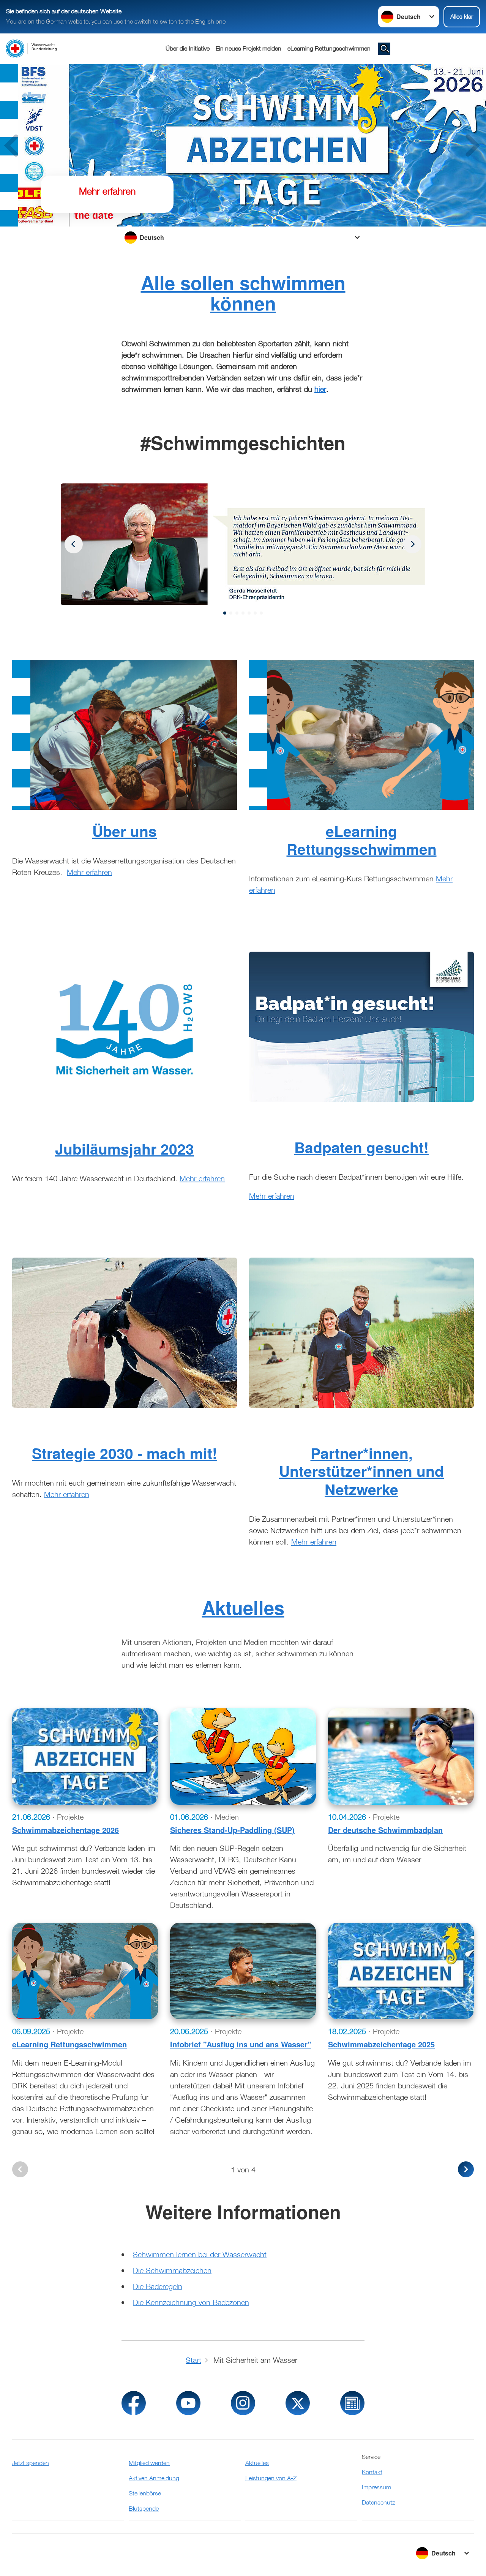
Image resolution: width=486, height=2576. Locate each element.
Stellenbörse (145, 2493)
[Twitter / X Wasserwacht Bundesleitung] (298, 2403)
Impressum (376, 2487)
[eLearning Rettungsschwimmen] (85, 1971)
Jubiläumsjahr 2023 (125, 1149)
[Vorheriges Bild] (412, 544)
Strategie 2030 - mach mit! (125, 1453)
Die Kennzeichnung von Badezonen (191, 2302)
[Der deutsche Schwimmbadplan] (401, 1757)
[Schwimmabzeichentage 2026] (85, 1757)
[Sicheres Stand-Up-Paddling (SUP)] (243, 1757)
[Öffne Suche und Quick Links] (384, 49)
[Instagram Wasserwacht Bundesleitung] (243, 2403)
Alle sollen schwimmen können (243, 293)
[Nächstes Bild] (74, 544)
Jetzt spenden (31, 2463)
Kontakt (372, 2472)
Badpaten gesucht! (361, 1147)
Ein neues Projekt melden (249, 48)
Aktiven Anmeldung (154, 2478)
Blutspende (144, 2508)
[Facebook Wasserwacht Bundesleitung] (134, 2403)
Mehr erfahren (89, 872)
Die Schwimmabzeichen (172, 2270)
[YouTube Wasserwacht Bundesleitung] (188, 2403)
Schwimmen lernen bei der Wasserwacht (200, 2254)
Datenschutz (378, 2502)
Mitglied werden (149, 2463)
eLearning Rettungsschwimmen (329, 48)
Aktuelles (243, 1607)
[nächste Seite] (466, 2169)
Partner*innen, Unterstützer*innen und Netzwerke (361, 1471)
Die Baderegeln (158, 2286)
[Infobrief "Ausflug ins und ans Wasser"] (243, 1971)
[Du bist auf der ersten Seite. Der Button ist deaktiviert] (20, 2169)
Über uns (125, 831)
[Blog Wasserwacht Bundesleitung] (352, 2403)
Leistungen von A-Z (271, 2478)
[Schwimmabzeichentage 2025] (401, 1971)
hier (320, 389)
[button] (225, 613)
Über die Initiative (188, 48)
